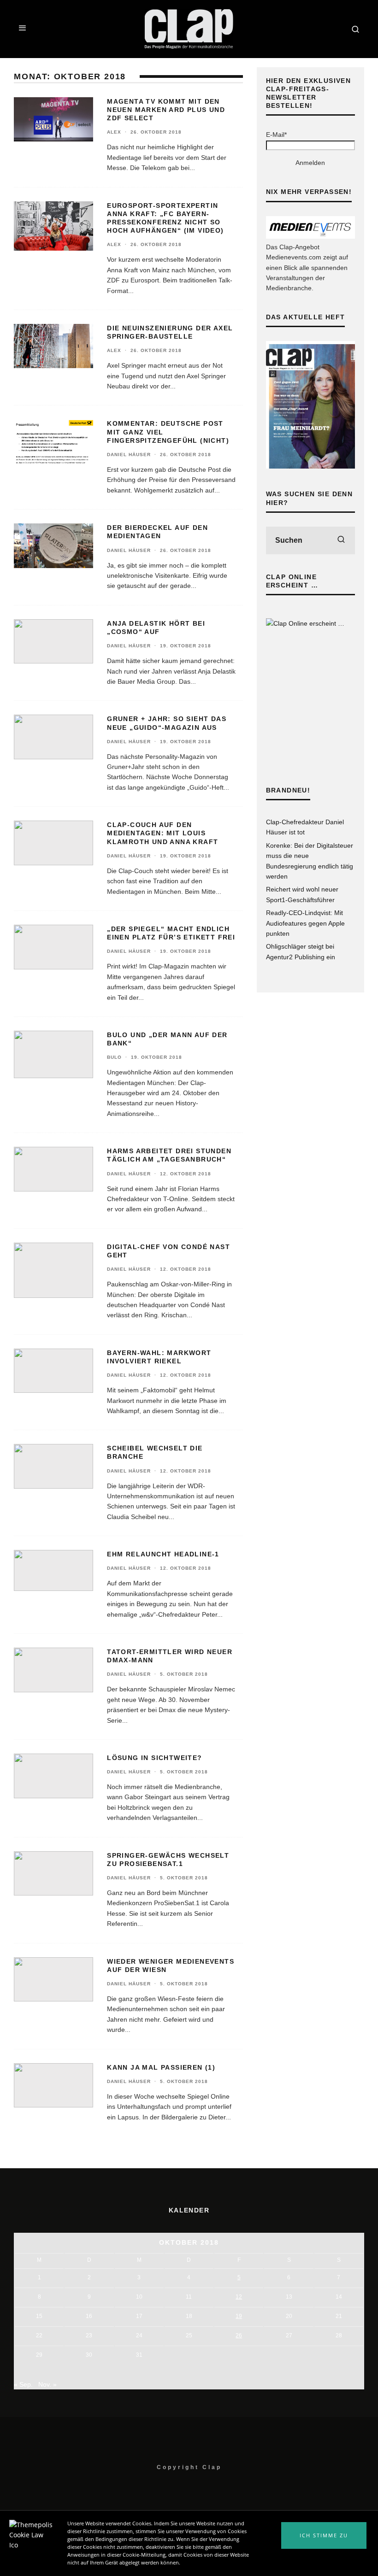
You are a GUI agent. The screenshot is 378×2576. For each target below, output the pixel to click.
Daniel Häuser (129, 455)
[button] (324, 2535)
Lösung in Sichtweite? (154, 1758)
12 (239, 2297)
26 (239, 2335)
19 (239, 2316)
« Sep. (23, 2384)
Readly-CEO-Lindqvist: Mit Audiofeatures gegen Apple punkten (305, 923)
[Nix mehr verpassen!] (310, 236)
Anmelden (310, 163)
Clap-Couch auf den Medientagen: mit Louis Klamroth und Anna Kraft (162, 833)
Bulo (114, 1057)
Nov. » (47, 2384)
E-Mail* (276, 135)
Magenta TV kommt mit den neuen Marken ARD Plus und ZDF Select (166, 110)
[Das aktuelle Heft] (310, 466)
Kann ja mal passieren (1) (161, 2067)
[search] (341, 540)
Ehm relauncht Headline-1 (163, 1554)
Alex (114, 132)
